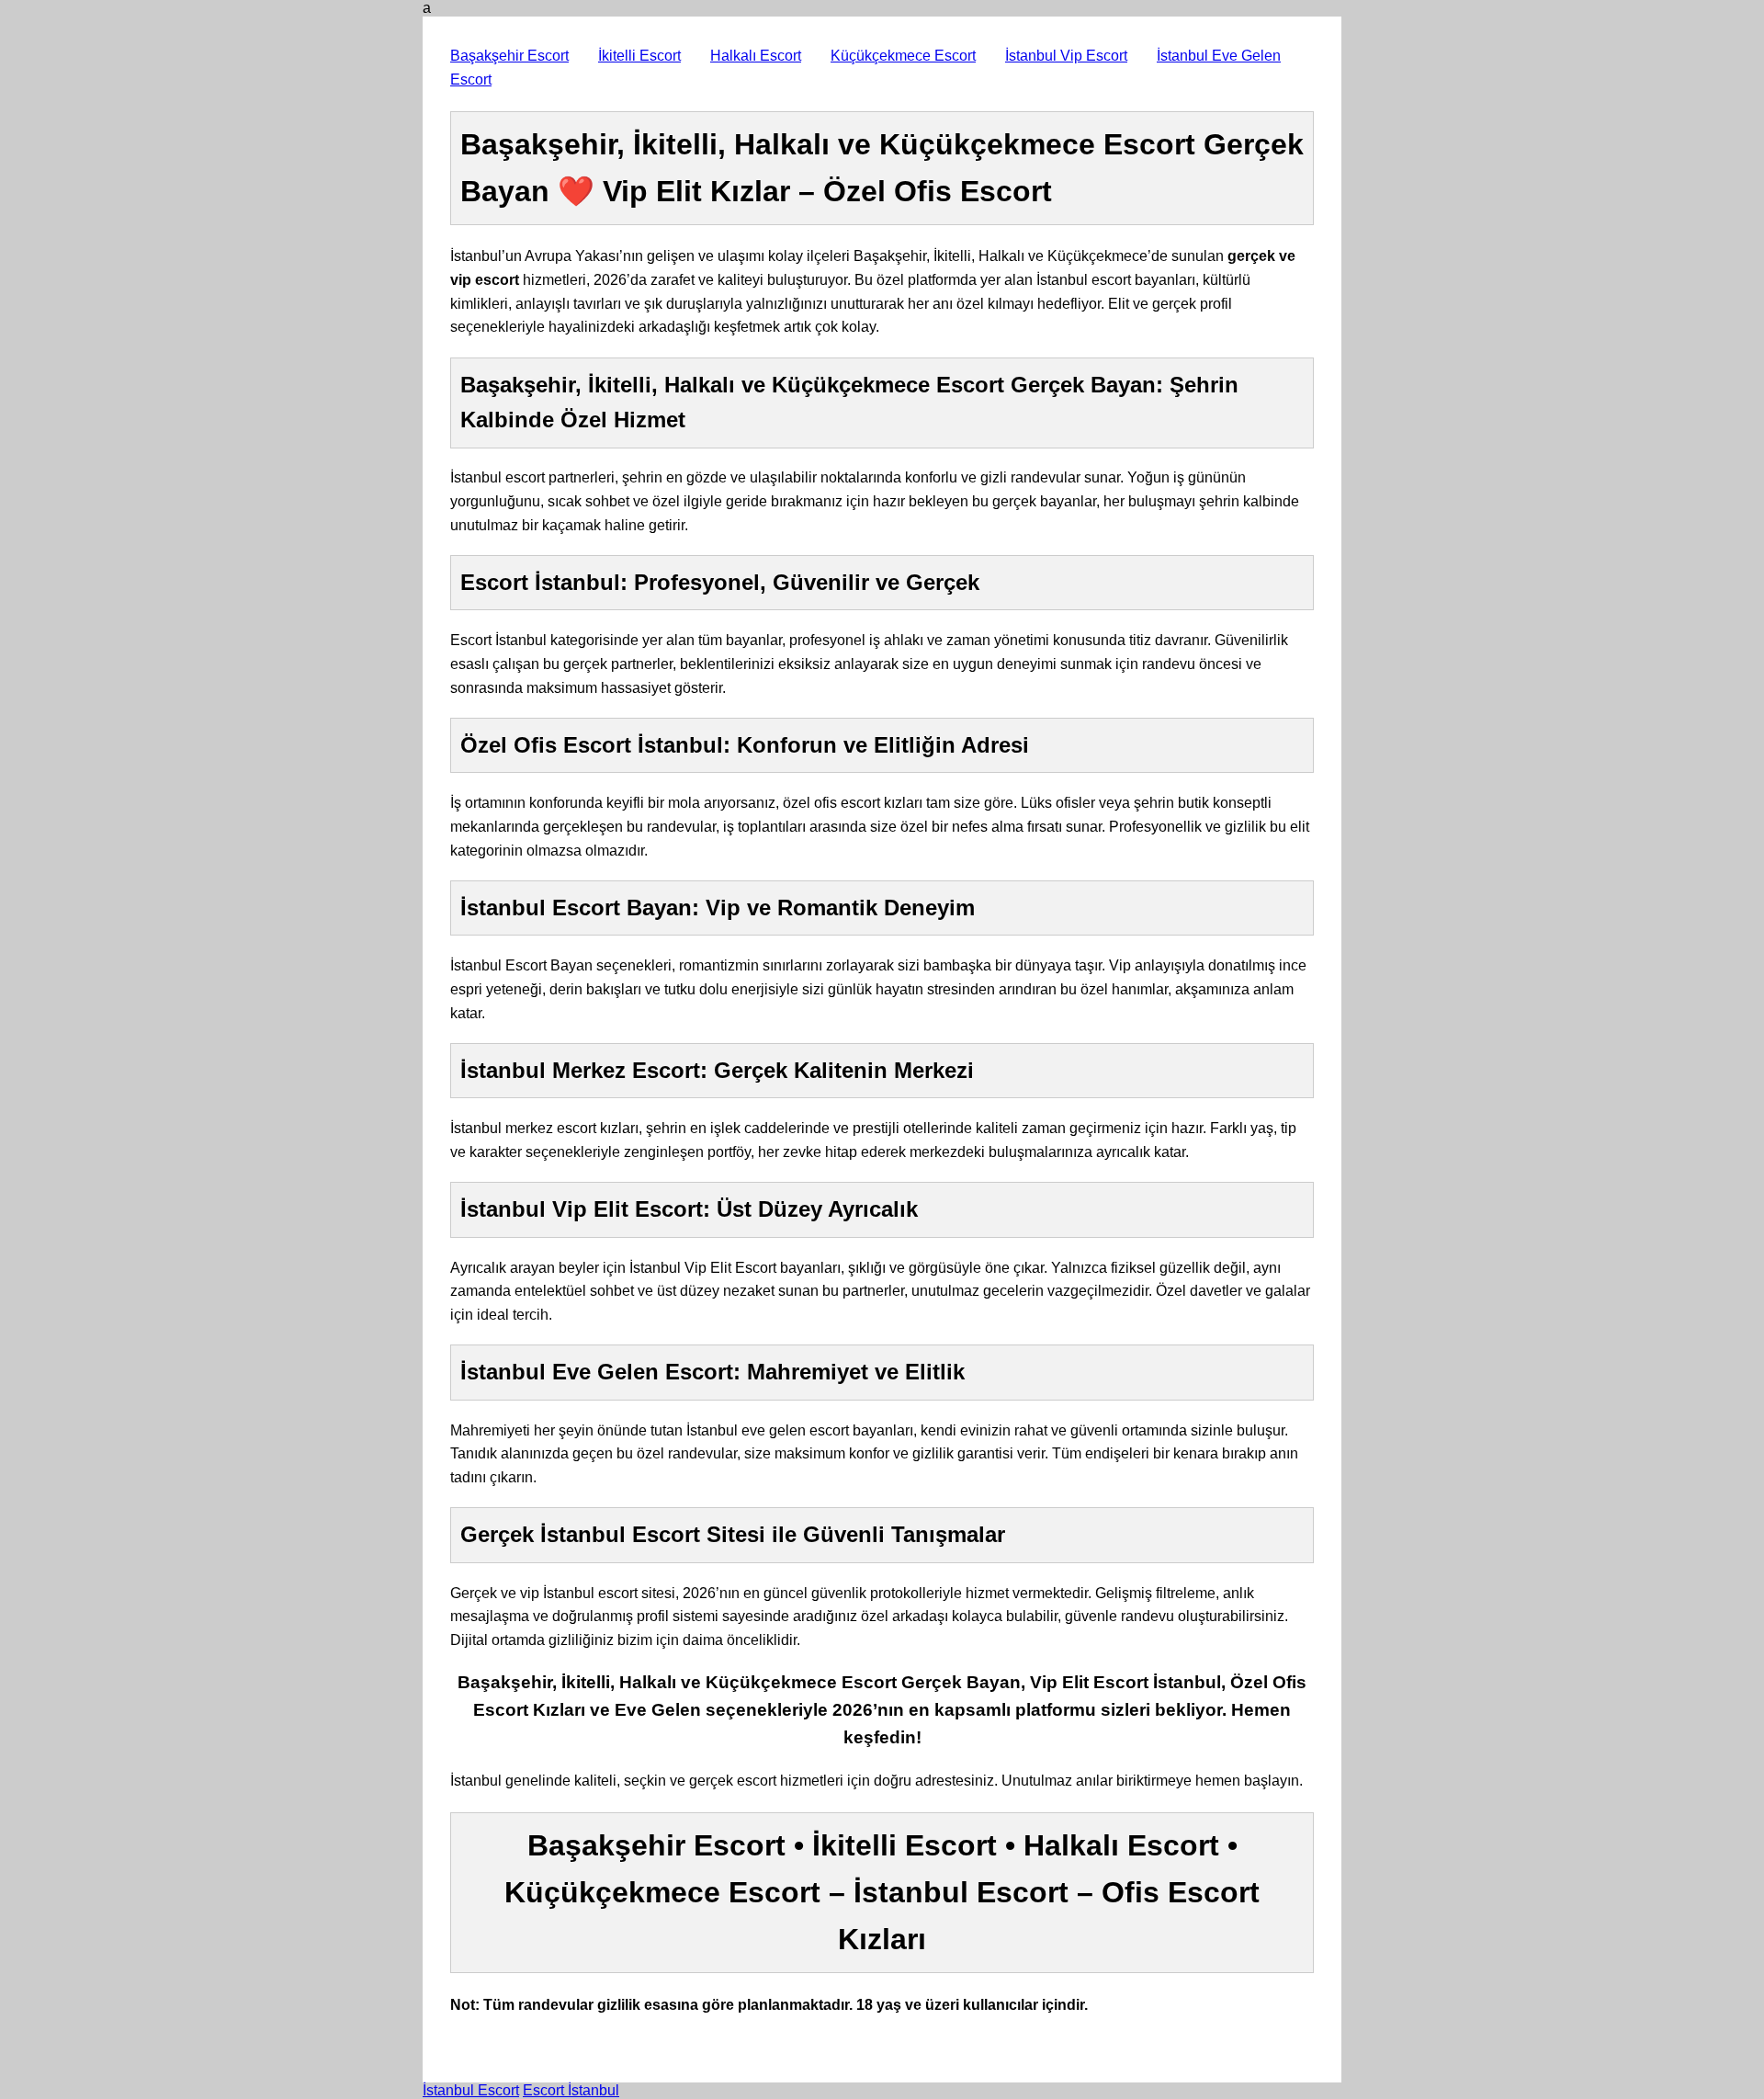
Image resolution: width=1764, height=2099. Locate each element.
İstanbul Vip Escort (1066, 56)
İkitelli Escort (639, 56)
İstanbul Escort (471, 2090)
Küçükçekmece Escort (903, 56)
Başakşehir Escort (509, 56)
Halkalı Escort (756, 56)
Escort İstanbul (571, 2090)
